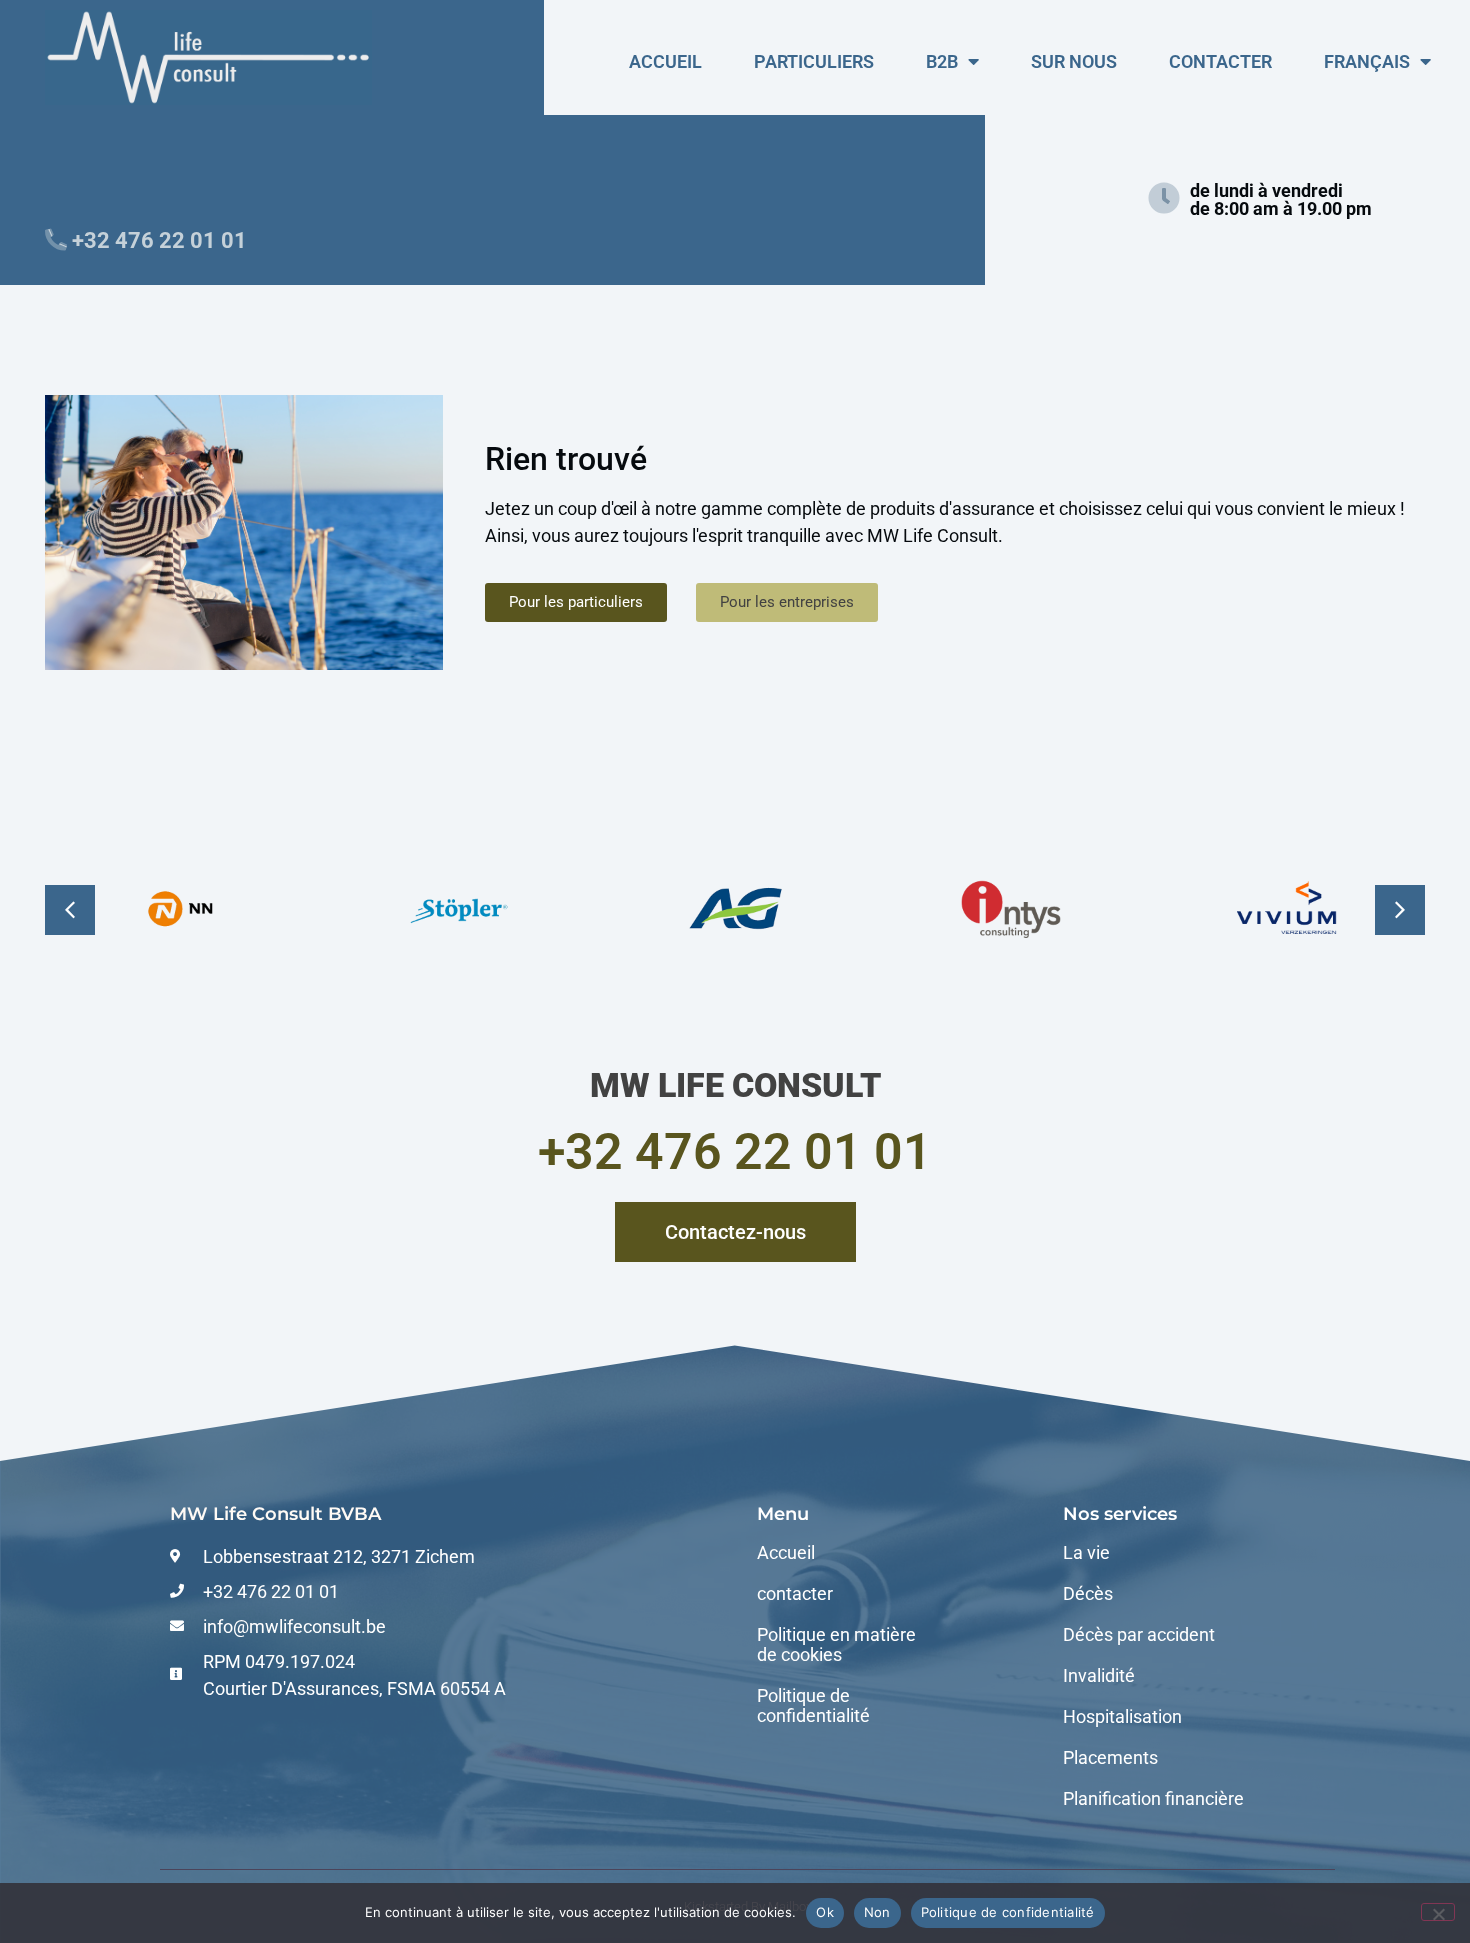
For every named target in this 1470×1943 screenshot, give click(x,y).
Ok (825, 1912)
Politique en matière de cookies (836, 1645)
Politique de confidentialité (813, 1706)
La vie (1086, 1553)
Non (877, 1912)
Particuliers (814, 61)
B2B (942, 61)
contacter (1220, 61)
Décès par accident (1139, 1635)
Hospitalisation (1122, 1717)
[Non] (1438, 1912)
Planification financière (1153, 1799)
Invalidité (1099, 1676)
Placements (1110, 1758)
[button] (1400, 910)
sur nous (1074, 61)
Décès (1088, 1594)
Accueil (665, 61)
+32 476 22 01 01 (735, 1152)
